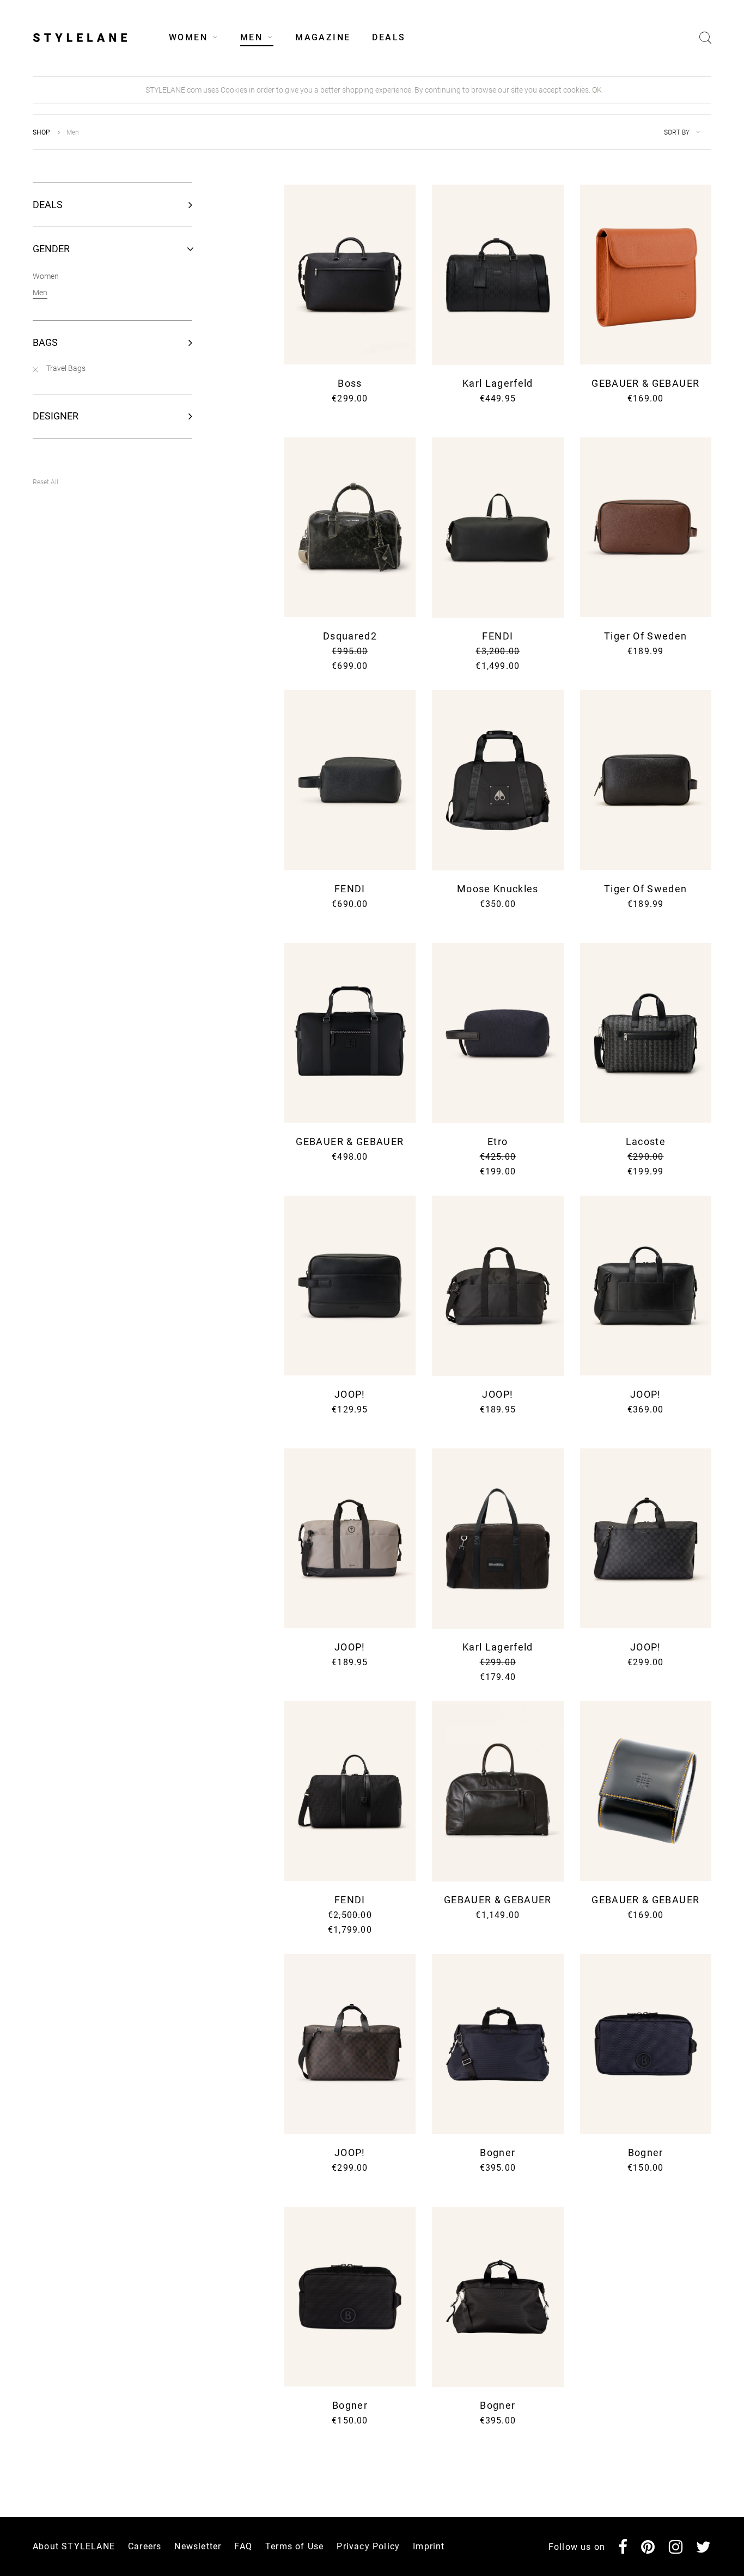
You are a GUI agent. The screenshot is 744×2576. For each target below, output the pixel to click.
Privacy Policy (550, 1379)
